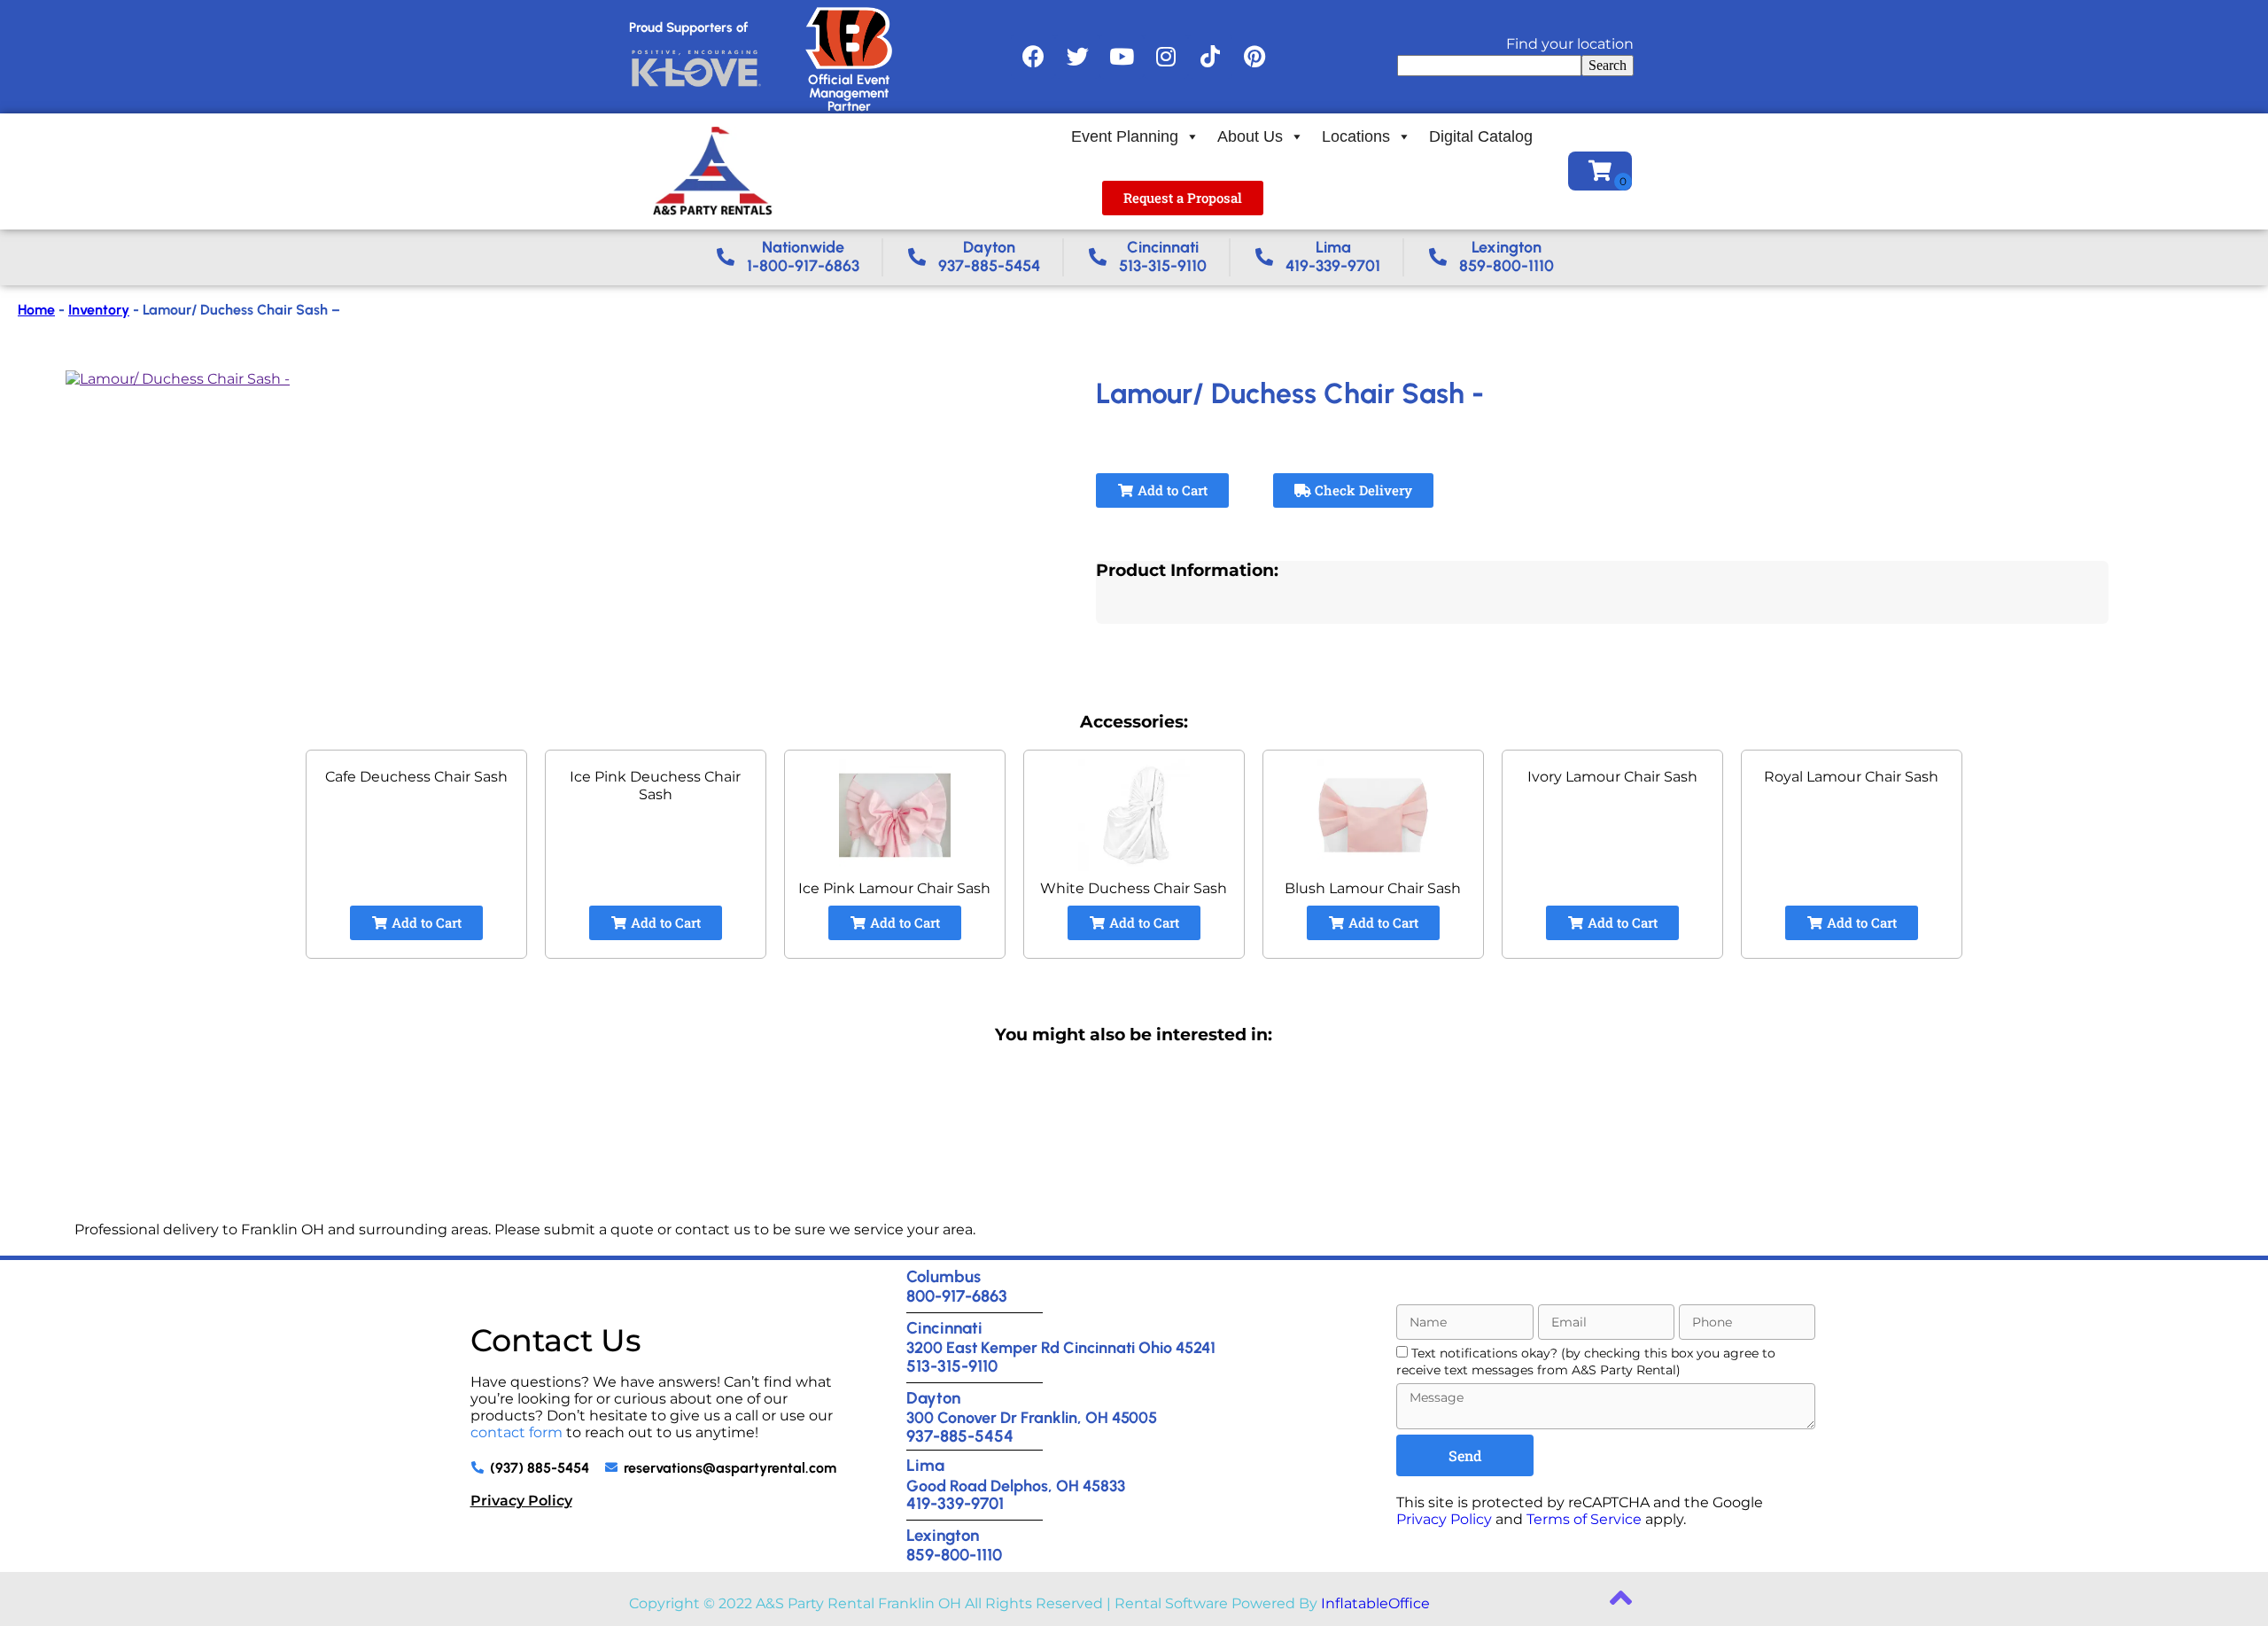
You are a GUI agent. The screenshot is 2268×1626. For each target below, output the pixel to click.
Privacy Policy (521, 1501)
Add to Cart (1171, 490)
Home (36, 310)
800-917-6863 (957, 1296)
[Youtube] (1122, 57)
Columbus (944, 1276)
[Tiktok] (1210, 57)
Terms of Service (1584, 1519)
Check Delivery (1362, 490)
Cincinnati (944, 1328)
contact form (517, 1432)
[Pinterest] (1254, 57)
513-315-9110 (952, 1366)
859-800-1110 (954, 1555)
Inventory (99, 310)
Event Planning (1125, 136)
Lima (925, 1465)
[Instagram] (1166, 57)
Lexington (943, 1535)
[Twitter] (1077, 57)
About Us (1250, 136)
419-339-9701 (955, 1503)
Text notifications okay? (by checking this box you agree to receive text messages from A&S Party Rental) (1586, 1361)
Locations (1356, 136)
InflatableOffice (1375, 1603)
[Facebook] (1033, 57)
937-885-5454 (960, 1436)
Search (1608, 65)
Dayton (933, 1398)
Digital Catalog (1481, 136)
